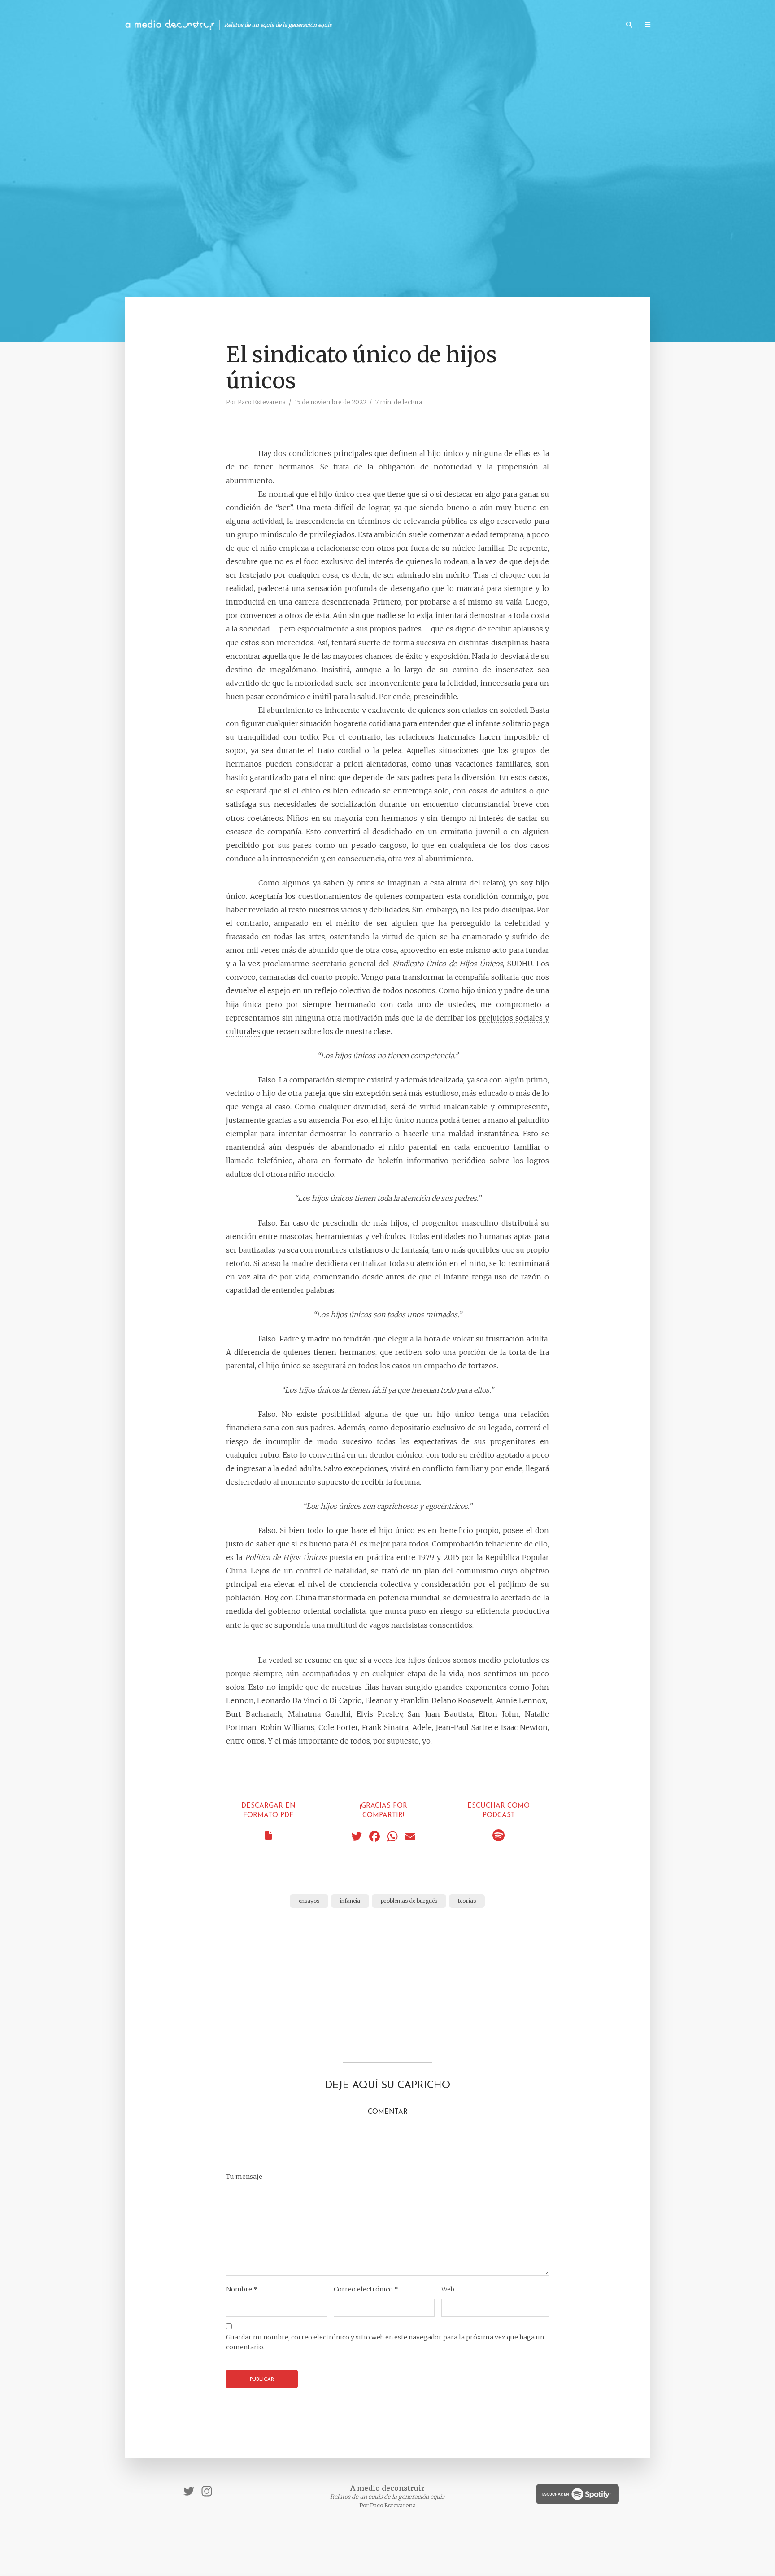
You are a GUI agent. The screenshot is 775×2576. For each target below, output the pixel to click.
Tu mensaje (244, 2177)
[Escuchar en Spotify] (499, 1838)
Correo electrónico (366, 2289)
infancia (350, 1901)
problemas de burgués (409, 1901)
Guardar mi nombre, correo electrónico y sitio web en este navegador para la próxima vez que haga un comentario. (385, 2342)
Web (448, 2289)
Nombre (242, 2289)
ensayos (309, 1901)
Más (668, 25)
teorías (467, 1901)
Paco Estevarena (262, 402)
